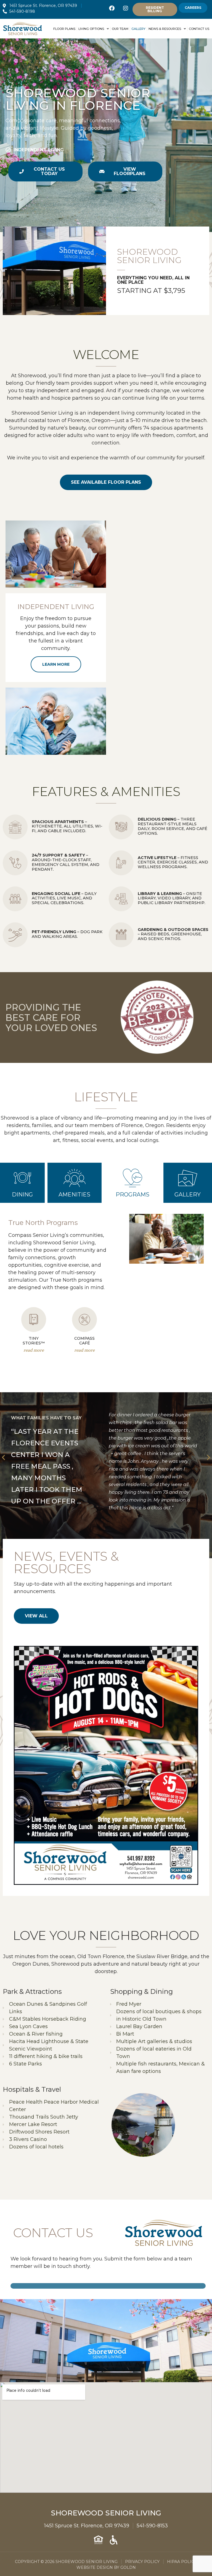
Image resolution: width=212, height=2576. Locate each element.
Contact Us (199, 29)
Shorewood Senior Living (106, 2513)
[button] (3, 1457)
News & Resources (165, 29)
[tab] (22, 1183)
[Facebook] (112, 8)
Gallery (138, 29)
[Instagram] (126, 8)
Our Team (120, 29)
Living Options (91, 29)
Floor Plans (64, 29)
